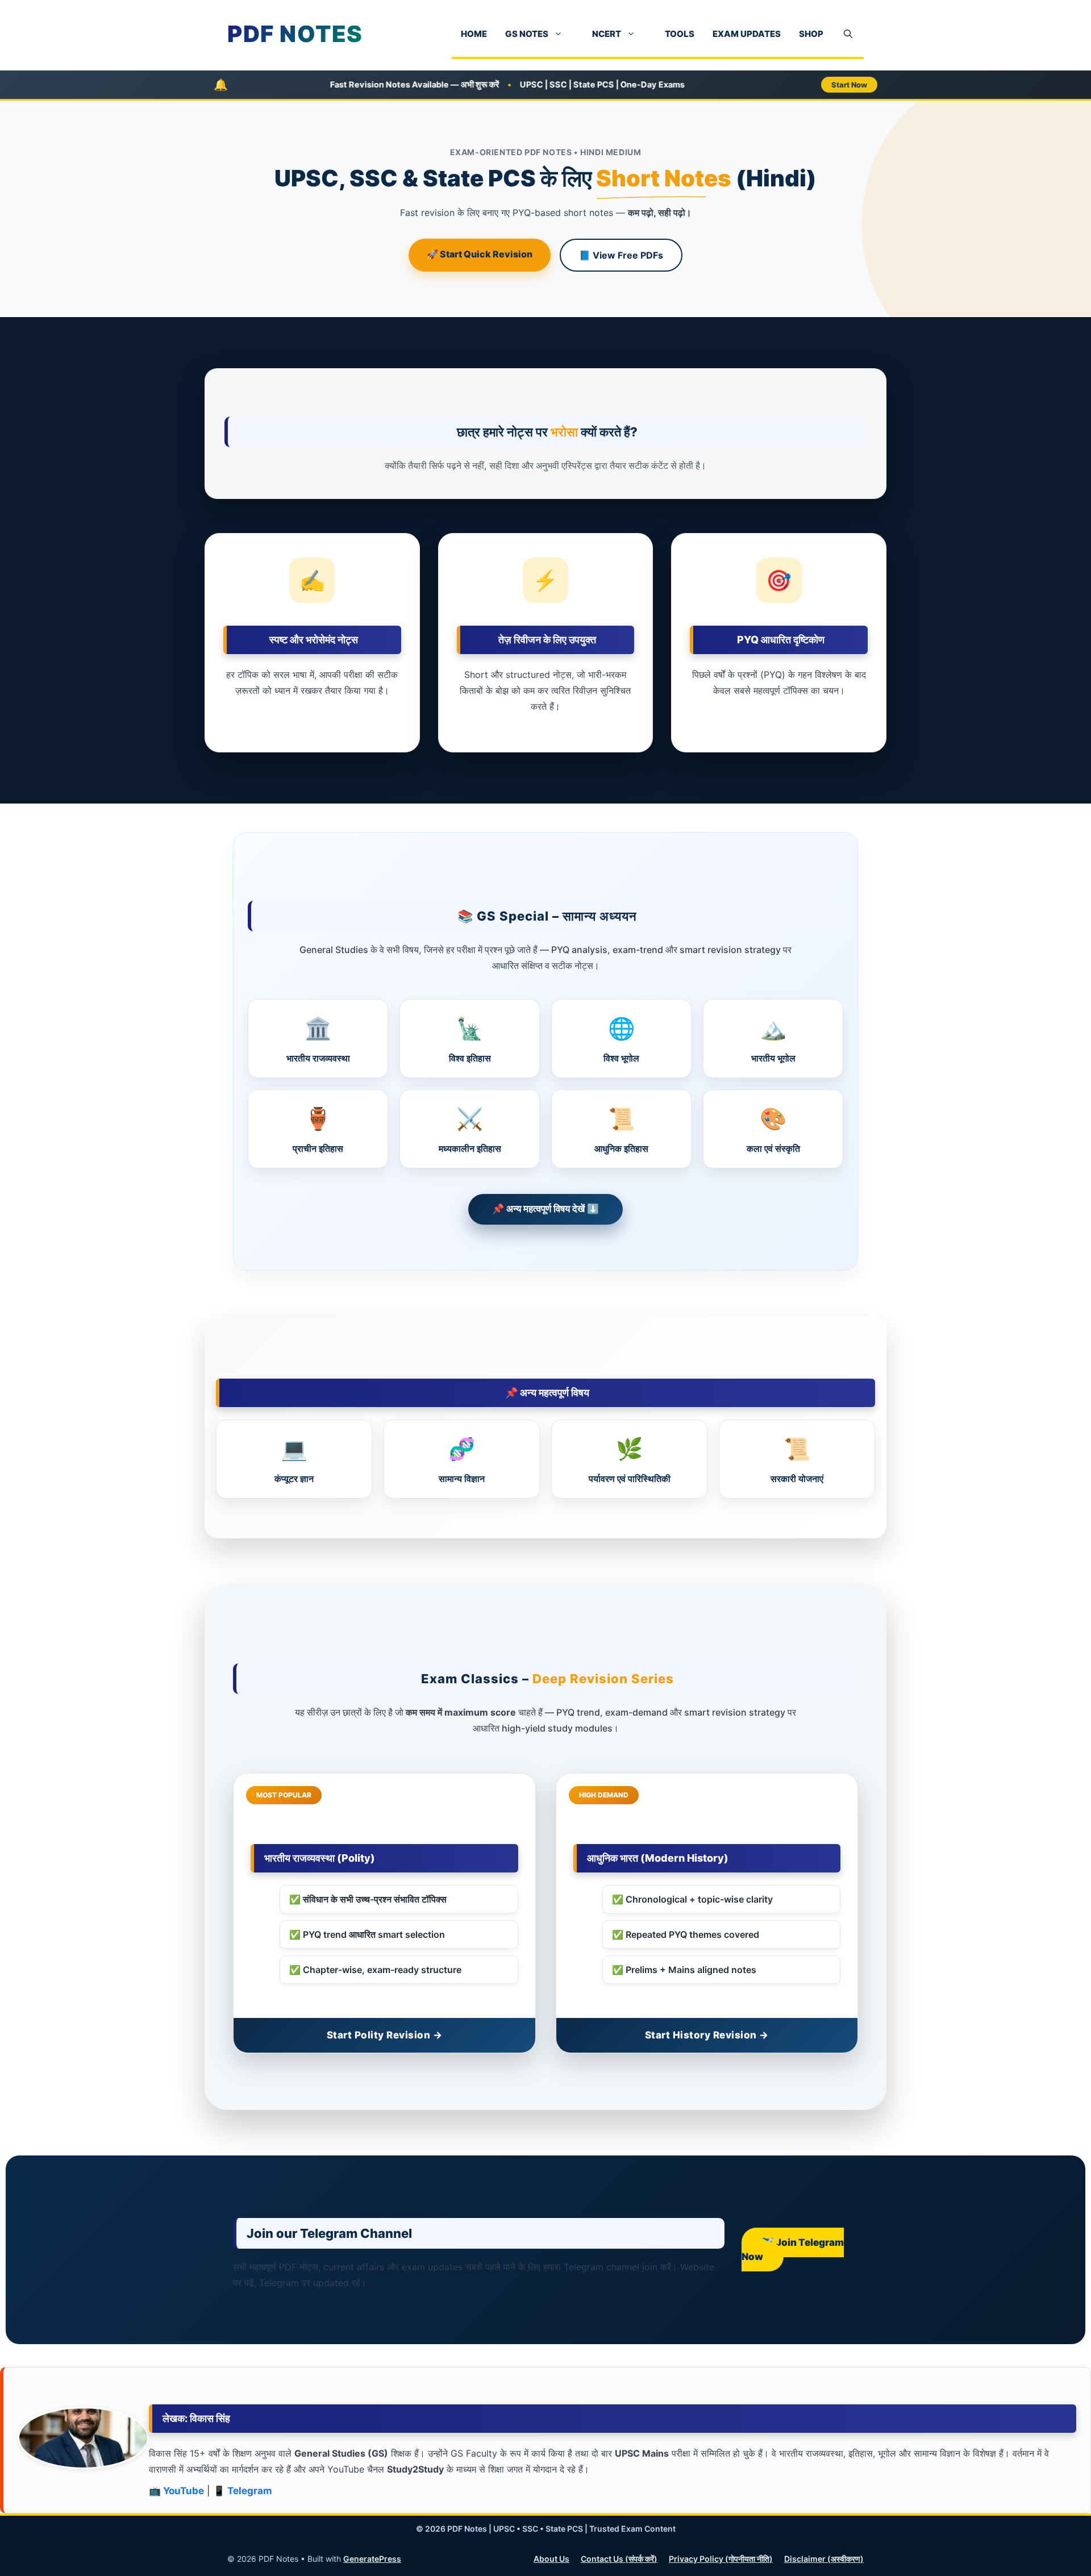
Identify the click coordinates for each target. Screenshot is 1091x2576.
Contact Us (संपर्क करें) (619, 2559)
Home (474, 34)
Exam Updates (747, 34)
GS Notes (527, 34)
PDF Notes (295, 34)
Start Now (849, 85)
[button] (848, 34)
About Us (551, 2559)
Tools (680, 34)
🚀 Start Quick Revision (480, 254)
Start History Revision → (707, 2035)
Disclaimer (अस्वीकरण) (824, 2559)
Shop (811, 34)
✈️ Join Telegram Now (793, 2250)
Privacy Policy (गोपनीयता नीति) (721, 2559)
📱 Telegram (243, 2491)
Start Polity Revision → (385, 2035)
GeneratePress (372, 2559)
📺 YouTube (176, 2491)
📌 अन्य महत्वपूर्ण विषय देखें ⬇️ (545, 1209)
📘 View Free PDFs (621, 255)
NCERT (607, 34)
